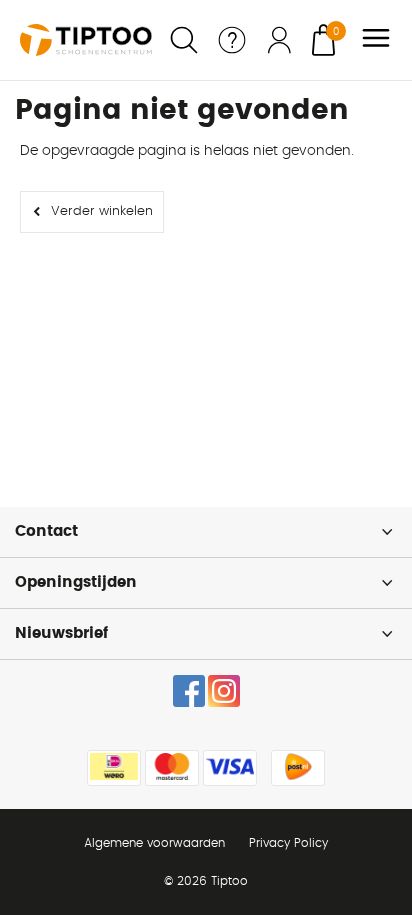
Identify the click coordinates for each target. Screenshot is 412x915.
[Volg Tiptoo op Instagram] (224, 691)
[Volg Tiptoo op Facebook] (189, 691)
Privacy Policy (288, 843)
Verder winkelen (102, 211)
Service (232, 40)
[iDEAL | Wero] (114, 768)
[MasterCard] (172, 768)
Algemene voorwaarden (154, 843)
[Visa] (230, 768)
